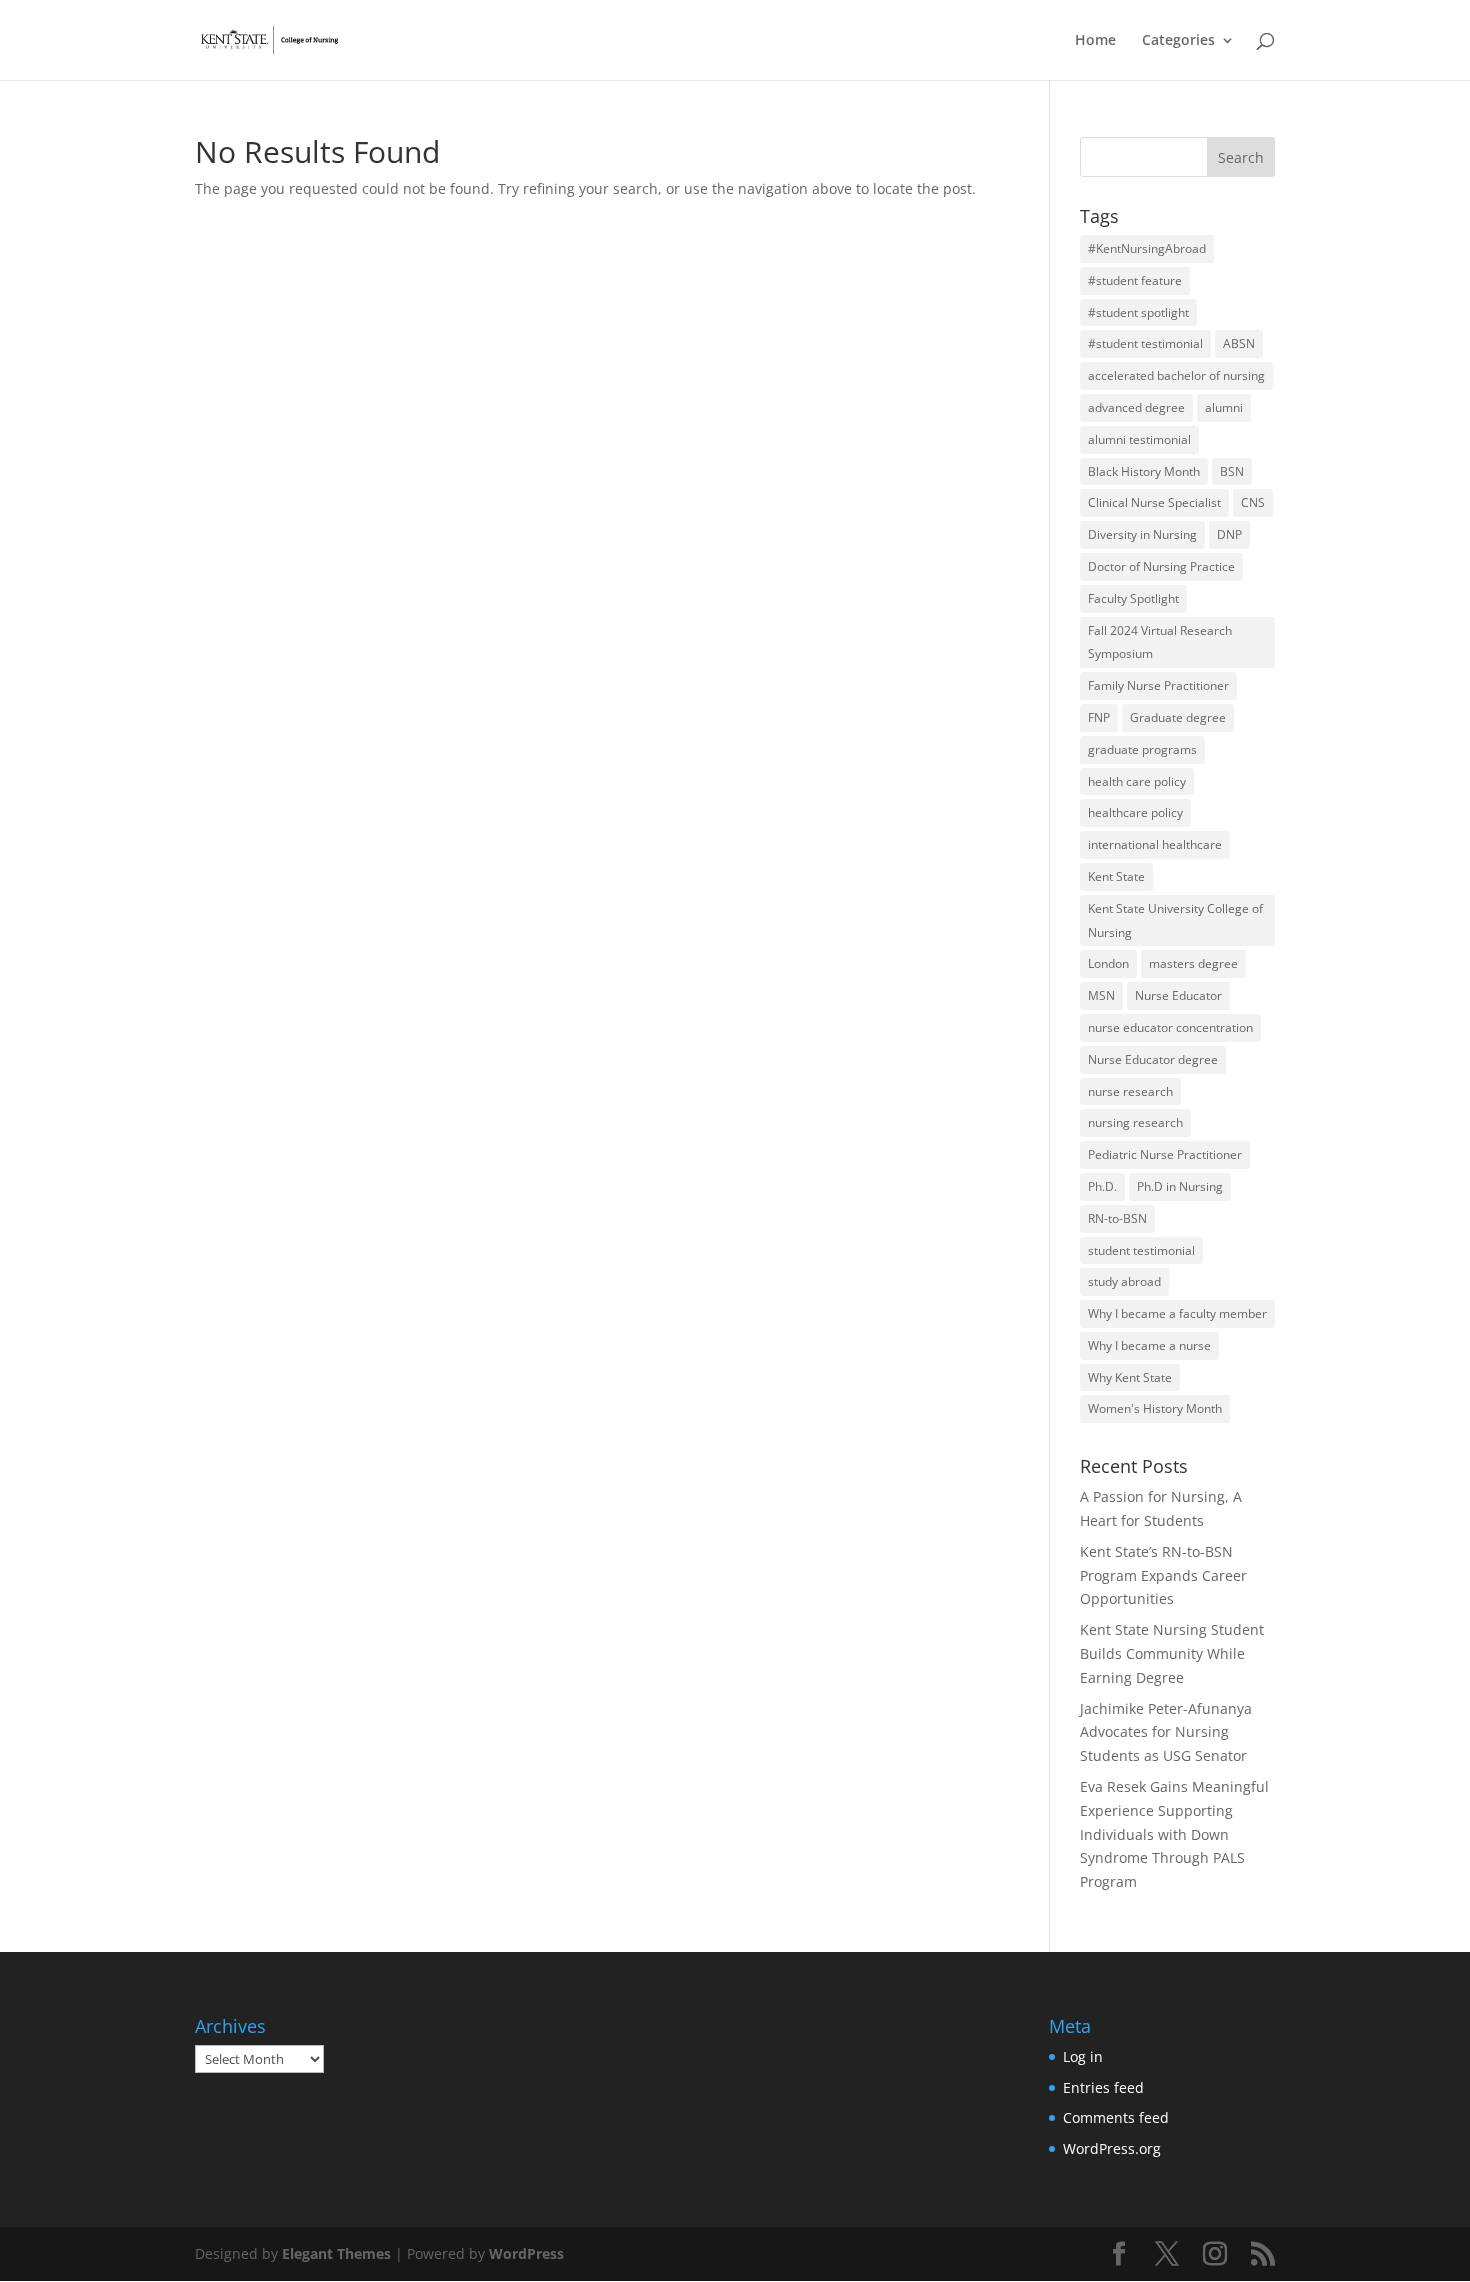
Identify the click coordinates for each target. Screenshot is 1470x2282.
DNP (1229, 534)
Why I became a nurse (1149, 1345)
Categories (1178, 41)
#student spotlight (1138, 312)
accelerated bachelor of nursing (1176, 375)
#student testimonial (1145, 343)
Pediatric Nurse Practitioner (1165, 1154)
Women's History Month (1155, 1408)
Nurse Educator (1178, 995)
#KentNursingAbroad (1147, 248)
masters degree (1193, 963)
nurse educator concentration (1170, 1027)
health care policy (1137, 781)
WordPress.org (1112, 2148)
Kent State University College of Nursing (1175, 920)
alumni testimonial (1139, 439)
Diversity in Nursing (1142, 534)
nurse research (1130, 1091)
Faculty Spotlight (1133, 598)
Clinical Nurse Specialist (1154, 502)
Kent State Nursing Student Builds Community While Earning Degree (1172, 1653)
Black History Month (1144, 471)
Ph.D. (1102, 1186)
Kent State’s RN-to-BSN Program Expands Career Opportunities (1163, 1575)
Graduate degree (1178, 717)
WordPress (526, 2253)
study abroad (1124, 1281)
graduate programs (1142, 749)
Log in (1083, 2056)
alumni (1224, 407)
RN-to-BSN (1117, 1218)
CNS (1253, 502)
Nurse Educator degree (1153, 1059)
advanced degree (1136, 407)
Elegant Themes (336, 2253)
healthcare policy (1135, 812)
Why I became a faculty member (1177, 1313)
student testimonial (1141, 1250)
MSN (1101, 995)
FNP (1099, 717)
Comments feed (1116, 2117)
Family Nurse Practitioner (1158, 685)
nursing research (1135, 1122)
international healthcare (1155, 844)
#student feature (1135, 280)
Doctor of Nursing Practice (1161, 566)
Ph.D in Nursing (1180, 1186)
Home (1095, 41)
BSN (1232, 471)
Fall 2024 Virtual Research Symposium (1160, 642)
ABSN (1239, 343)
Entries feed (1103, 2087)
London (1108, 963)
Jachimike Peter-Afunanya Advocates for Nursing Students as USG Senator (1166, 1732)
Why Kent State (1130, 1377)
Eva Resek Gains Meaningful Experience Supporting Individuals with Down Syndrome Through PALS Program (1174, 1834)
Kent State (1116, 876)
